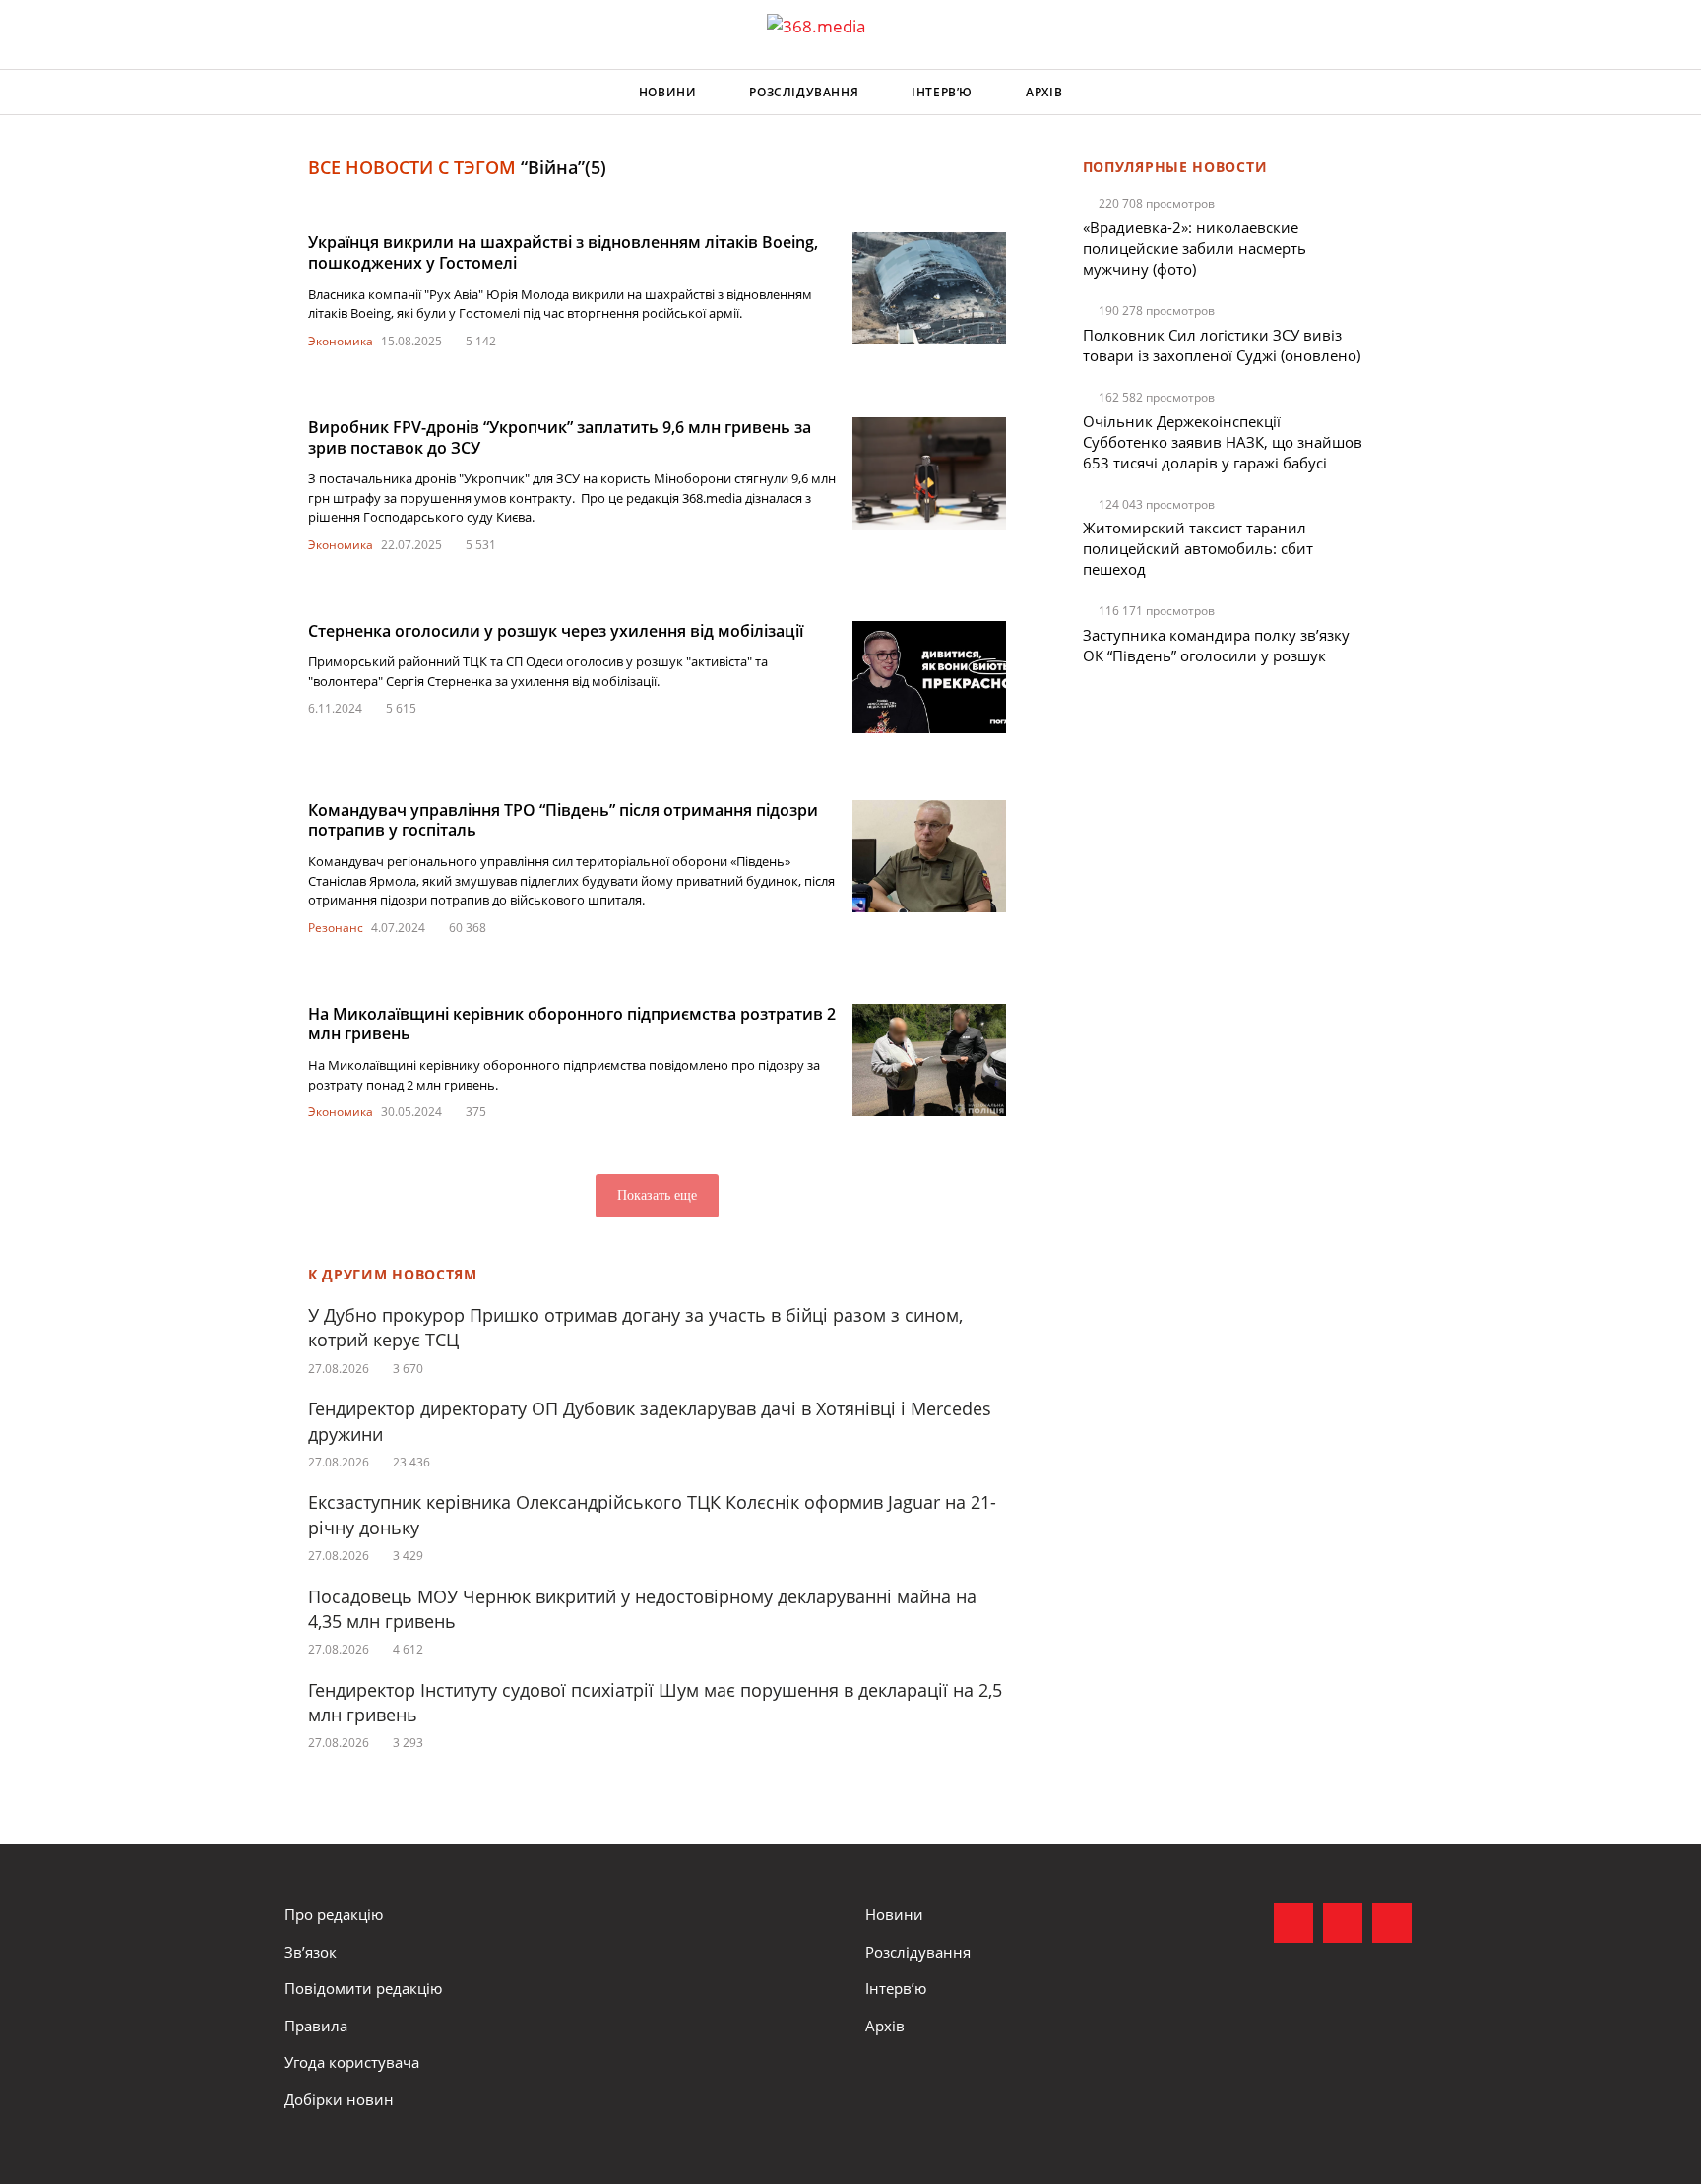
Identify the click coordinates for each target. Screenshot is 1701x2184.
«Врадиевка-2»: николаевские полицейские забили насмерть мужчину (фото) (1195, 248)
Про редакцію (334, 1914)
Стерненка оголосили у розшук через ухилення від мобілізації (556, 631)
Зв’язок (311, 1952)
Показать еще (657, 1195)
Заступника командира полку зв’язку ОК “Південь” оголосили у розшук (1216, 645)
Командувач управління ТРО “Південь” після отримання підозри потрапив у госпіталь (563, 820)
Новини (668, 92)
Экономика (341, 341)
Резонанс (336, 928)
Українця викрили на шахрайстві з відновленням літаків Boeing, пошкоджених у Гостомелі (563, 252)
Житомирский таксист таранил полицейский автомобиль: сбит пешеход (1198, 548)
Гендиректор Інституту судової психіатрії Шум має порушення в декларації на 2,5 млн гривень (655, 1702)
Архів (1044, 92)
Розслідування (804, 92)
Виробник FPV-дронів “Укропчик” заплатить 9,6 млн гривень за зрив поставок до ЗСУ (560, 437)
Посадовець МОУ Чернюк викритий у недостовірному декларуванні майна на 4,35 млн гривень (642, 1609)
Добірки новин (339, 2099)
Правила (316, 2026)
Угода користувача (352, 2062)
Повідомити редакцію (363, 1988)
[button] (1398, 93)
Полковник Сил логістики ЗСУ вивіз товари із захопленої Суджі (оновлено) (1222, 345)
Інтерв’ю (942, 92)
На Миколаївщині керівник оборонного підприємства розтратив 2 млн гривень (572, 1024)
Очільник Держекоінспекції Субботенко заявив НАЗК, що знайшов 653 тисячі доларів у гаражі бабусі (1223, 442)
